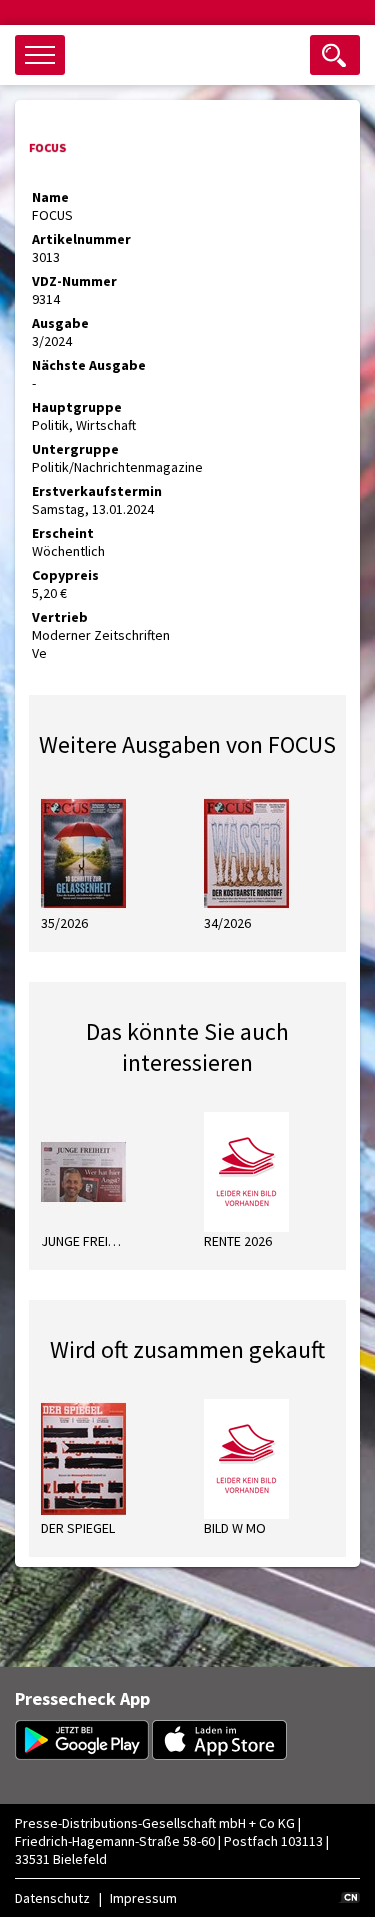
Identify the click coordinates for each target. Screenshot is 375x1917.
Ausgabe (60, 323)
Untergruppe (75, 449)
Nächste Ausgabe (89, 365)
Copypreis (65, 575)
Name (50, 197)
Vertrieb (60, 617)
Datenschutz (52, 1898)
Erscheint (63, 533)
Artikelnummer (81, 239)
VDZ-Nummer (74, 281)
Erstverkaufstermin (97, 491)
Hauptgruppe (77, 407)
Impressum (143, 1898)
